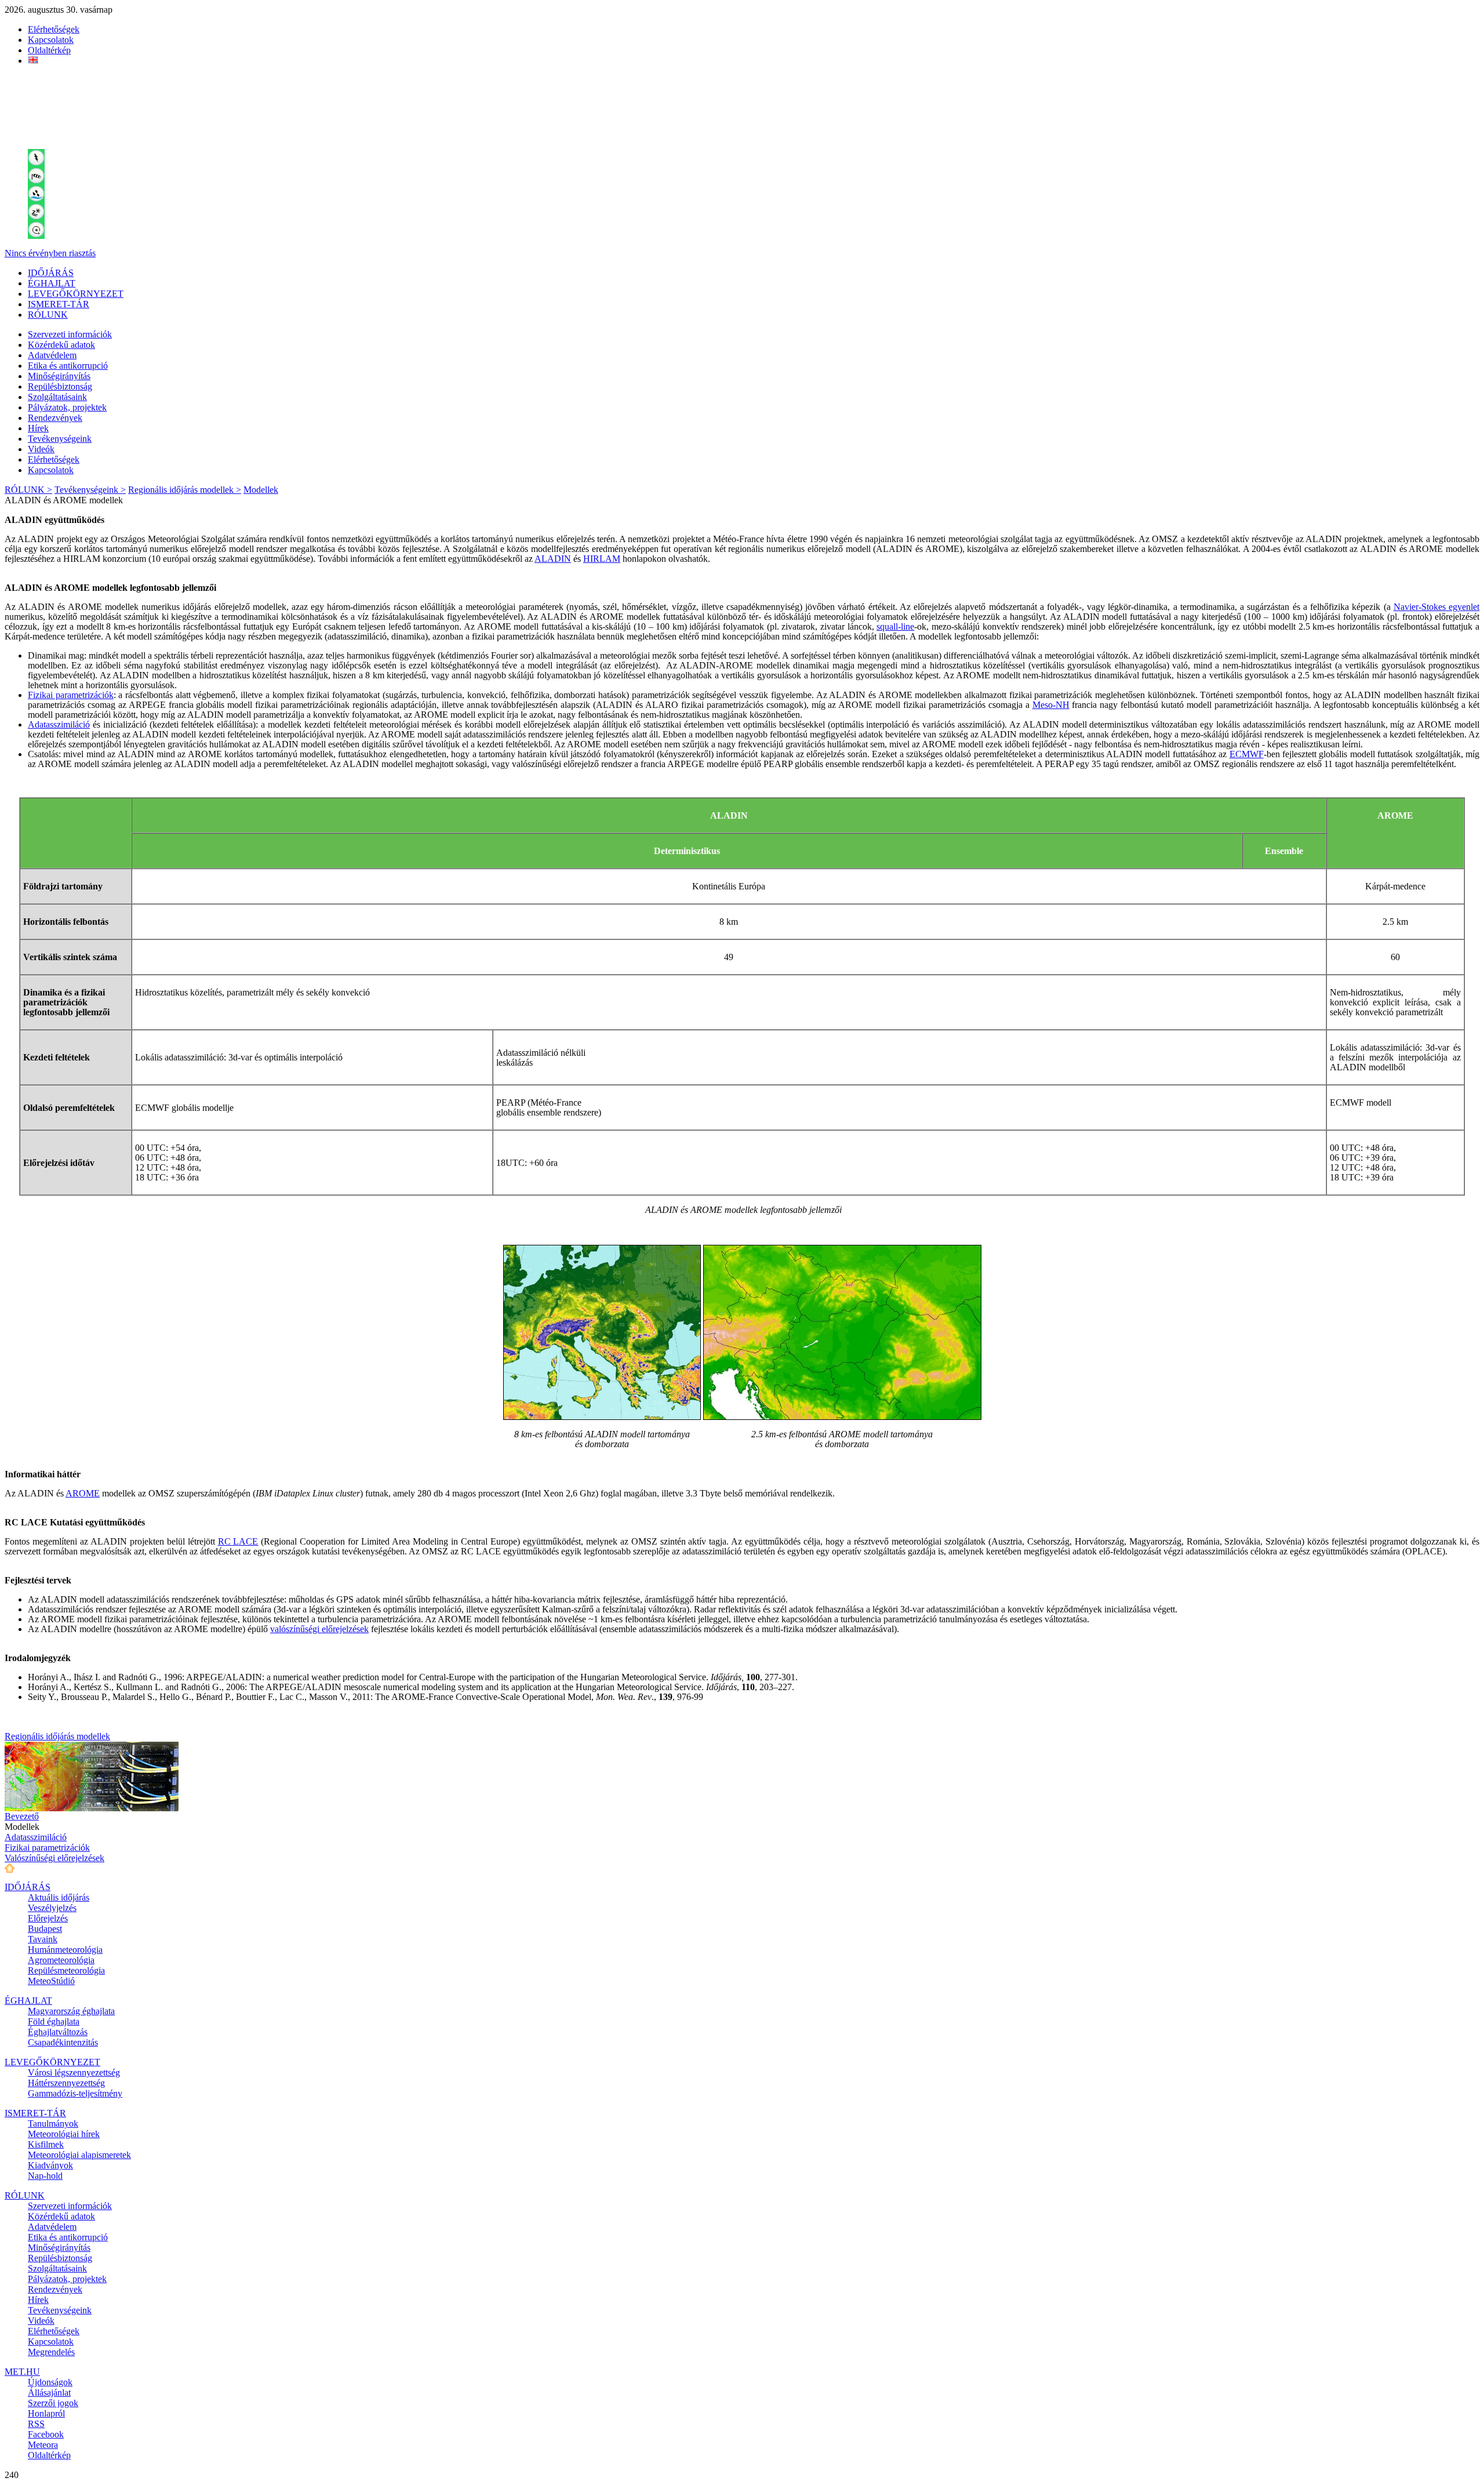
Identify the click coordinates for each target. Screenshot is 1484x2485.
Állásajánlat (49, 2393)
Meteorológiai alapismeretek (79, 2155)
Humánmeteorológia (65, 1950)
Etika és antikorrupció (68, 366)
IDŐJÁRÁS (51, 273)
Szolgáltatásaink (57, 397)
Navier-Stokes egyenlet (1436, 607)
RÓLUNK (48, 315)
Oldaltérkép (49, 50)
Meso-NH (1051, 705)
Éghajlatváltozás (58, 2032)
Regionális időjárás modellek (57, 1736)
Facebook (46, 2434)
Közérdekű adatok (61, 345)
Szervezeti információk (70, 334)
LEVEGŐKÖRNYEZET (76, 294)
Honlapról (46, 2413)
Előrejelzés (48, 1918)
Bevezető (22, 1816)
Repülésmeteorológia (66, 1970)
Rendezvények (55, 418)
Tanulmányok (53, 2123)
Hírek (38, 428)
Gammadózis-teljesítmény (75, 2093)
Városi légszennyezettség (74, 2072)
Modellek (261, 490)
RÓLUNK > (28, 490)
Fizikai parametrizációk (71, 695)
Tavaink (43, 1939)
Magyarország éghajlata (71, 2011)
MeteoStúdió (51, 1981)
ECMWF (1247, 754)
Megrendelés (51, 2352)
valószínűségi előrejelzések (319, 1629)
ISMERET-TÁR (59, 304)
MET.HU (22, 2372)
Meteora (43, 2445)
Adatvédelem (52, 355)
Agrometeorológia (61, 1960)
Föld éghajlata (54, 2021)
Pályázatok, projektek (67, 407)
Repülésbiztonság (60, 386)
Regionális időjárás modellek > (185, 490)
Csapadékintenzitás (63, 2042)
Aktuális (59, 1897)
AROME (83, 1493)
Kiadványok (50, 2165)
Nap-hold (45, 2176)
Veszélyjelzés (52, 1908)
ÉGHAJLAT (52, 283)
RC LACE (238, 1541)
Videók (41, 449)
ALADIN (553, 559)
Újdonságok (50, 2382)
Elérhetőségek (54, 29)
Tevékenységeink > (90, 490)
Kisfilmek (46, 2144)
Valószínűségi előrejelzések (54, 1858)
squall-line (895, 626)
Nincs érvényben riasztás (50, 253)
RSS (36, 2424)
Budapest (45, 1929)
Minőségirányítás (59, 376)
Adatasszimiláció (59, 724)
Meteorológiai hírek (64, 2134)
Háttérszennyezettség (66, 2083)
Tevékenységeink (60, 439)
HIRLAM (602, 559)
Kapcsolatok (51, 40)
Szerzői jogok (53, 2403)
